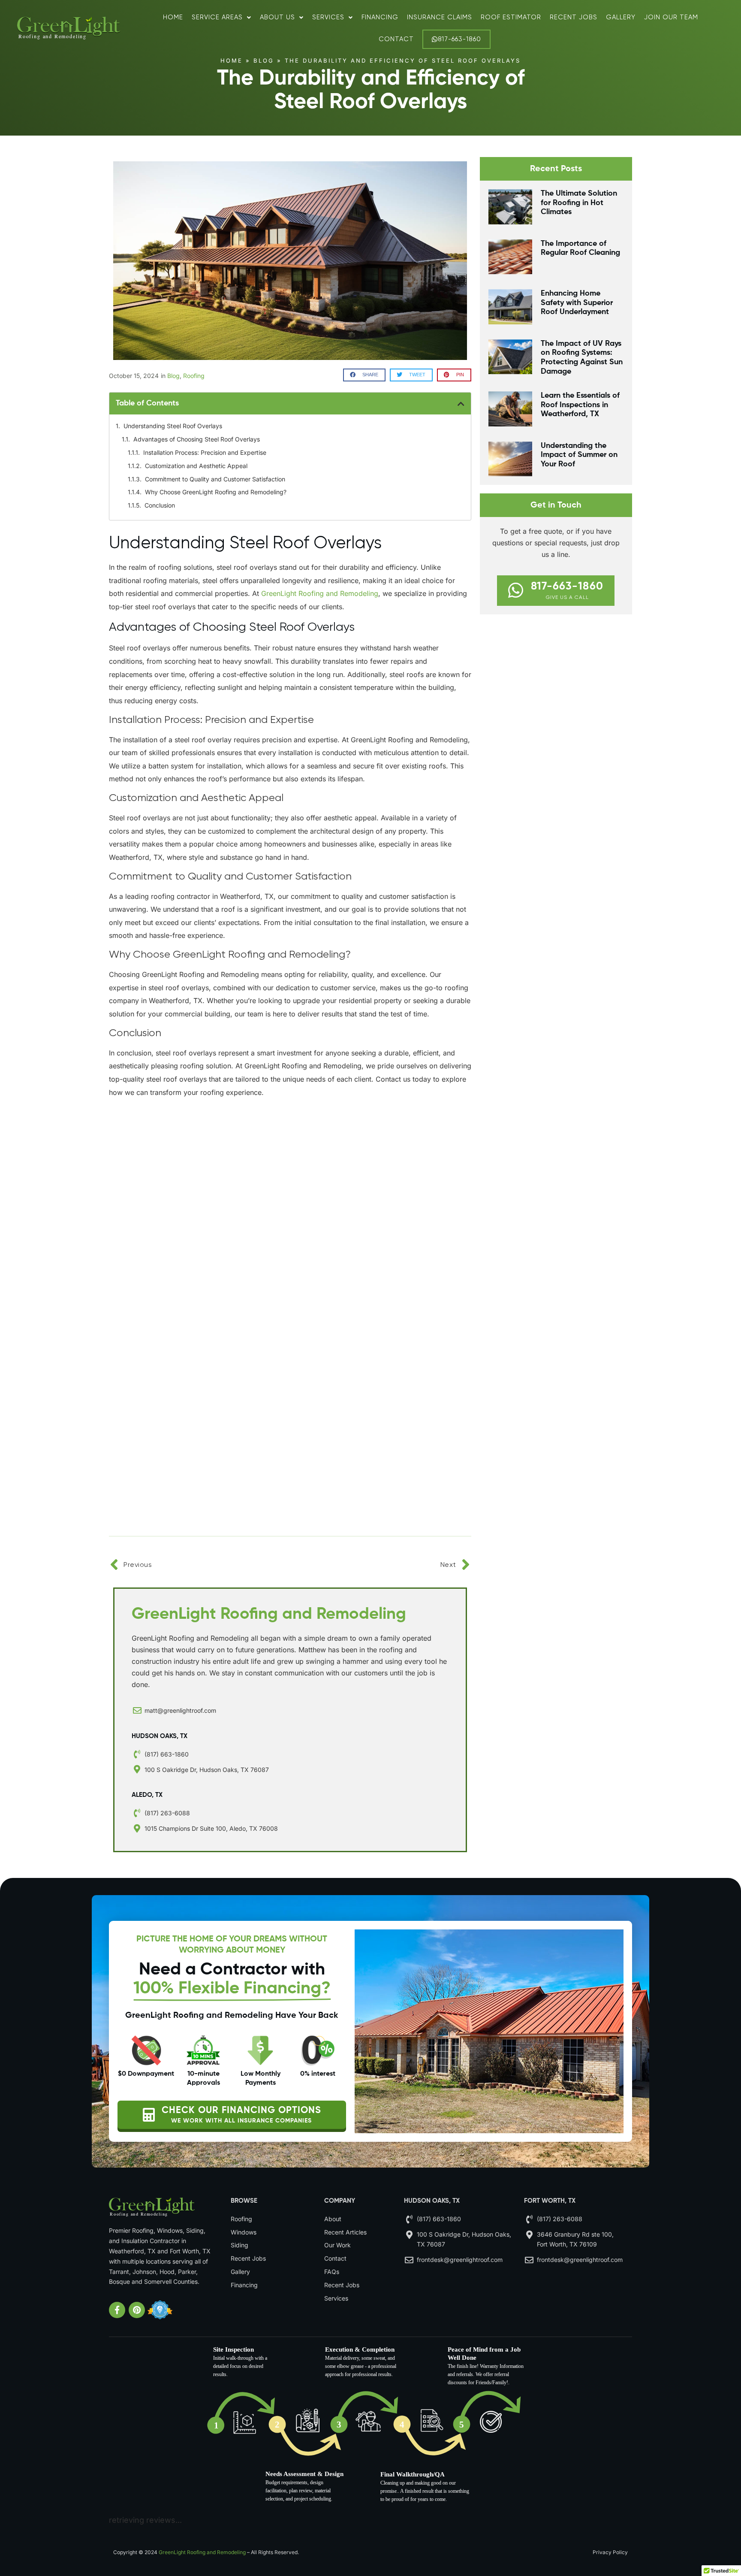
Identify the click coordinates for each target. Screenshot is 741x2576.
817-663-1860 (459, 39)
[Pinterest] (137, 2310)
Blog (264, 60)
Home (173, 17)
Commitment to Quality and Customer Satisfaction (215, 479)
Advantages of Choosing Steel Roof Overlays (197, 439)
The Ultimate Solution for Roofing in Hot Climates (579, 203)
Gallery (621, 17)
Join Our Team (671, 17)
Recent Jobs (574, 17)
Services (328, 17)
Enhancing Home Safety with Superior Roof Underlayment (577, 303)
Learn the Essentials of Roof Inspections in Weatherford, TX (580, 405)
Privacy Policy (610, 2552)
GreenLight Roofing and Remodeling (202, 2552)
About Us (277, 17)
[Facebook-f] (117, 2310)
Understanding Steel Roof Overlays (173, 426)
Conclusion (160, 505)
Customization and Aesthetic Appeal (196, 466)
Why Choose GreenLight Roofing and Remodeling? (216, 492)
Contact (396, 39)
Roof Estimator (511, 17)
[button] (364, 375)
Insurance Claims (440, 17)
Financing (380, 17)
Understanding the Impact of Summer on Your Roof (579, 455)
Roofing (194, 376)
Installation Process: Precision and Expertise (205, 452)
